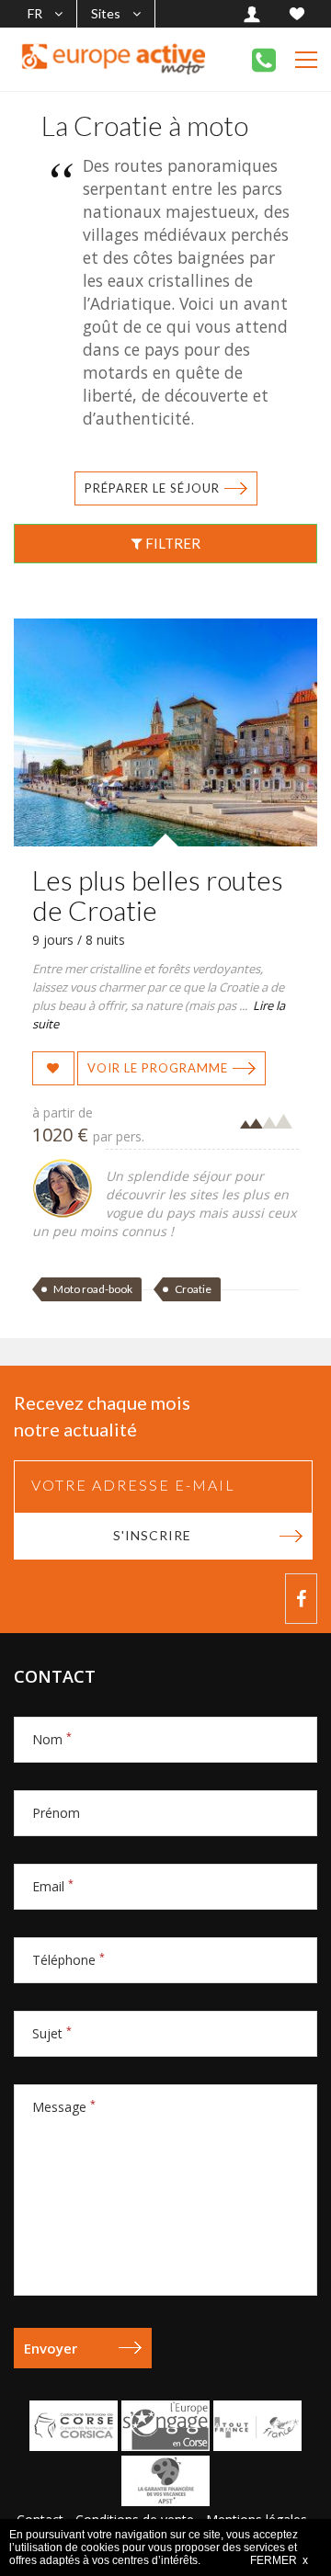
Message (64, 2107)
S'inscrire (152, 1535)
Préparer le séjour (152, 488)
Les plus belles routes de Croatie (158, 895)
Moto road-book (93, 1289)
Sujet (52, 2033)
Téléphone (68, 1960)
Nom (52, 1739)
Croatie (193, 1289)
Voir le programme (158, 1068)
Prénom (56, 1813)
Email (53, 1886)
